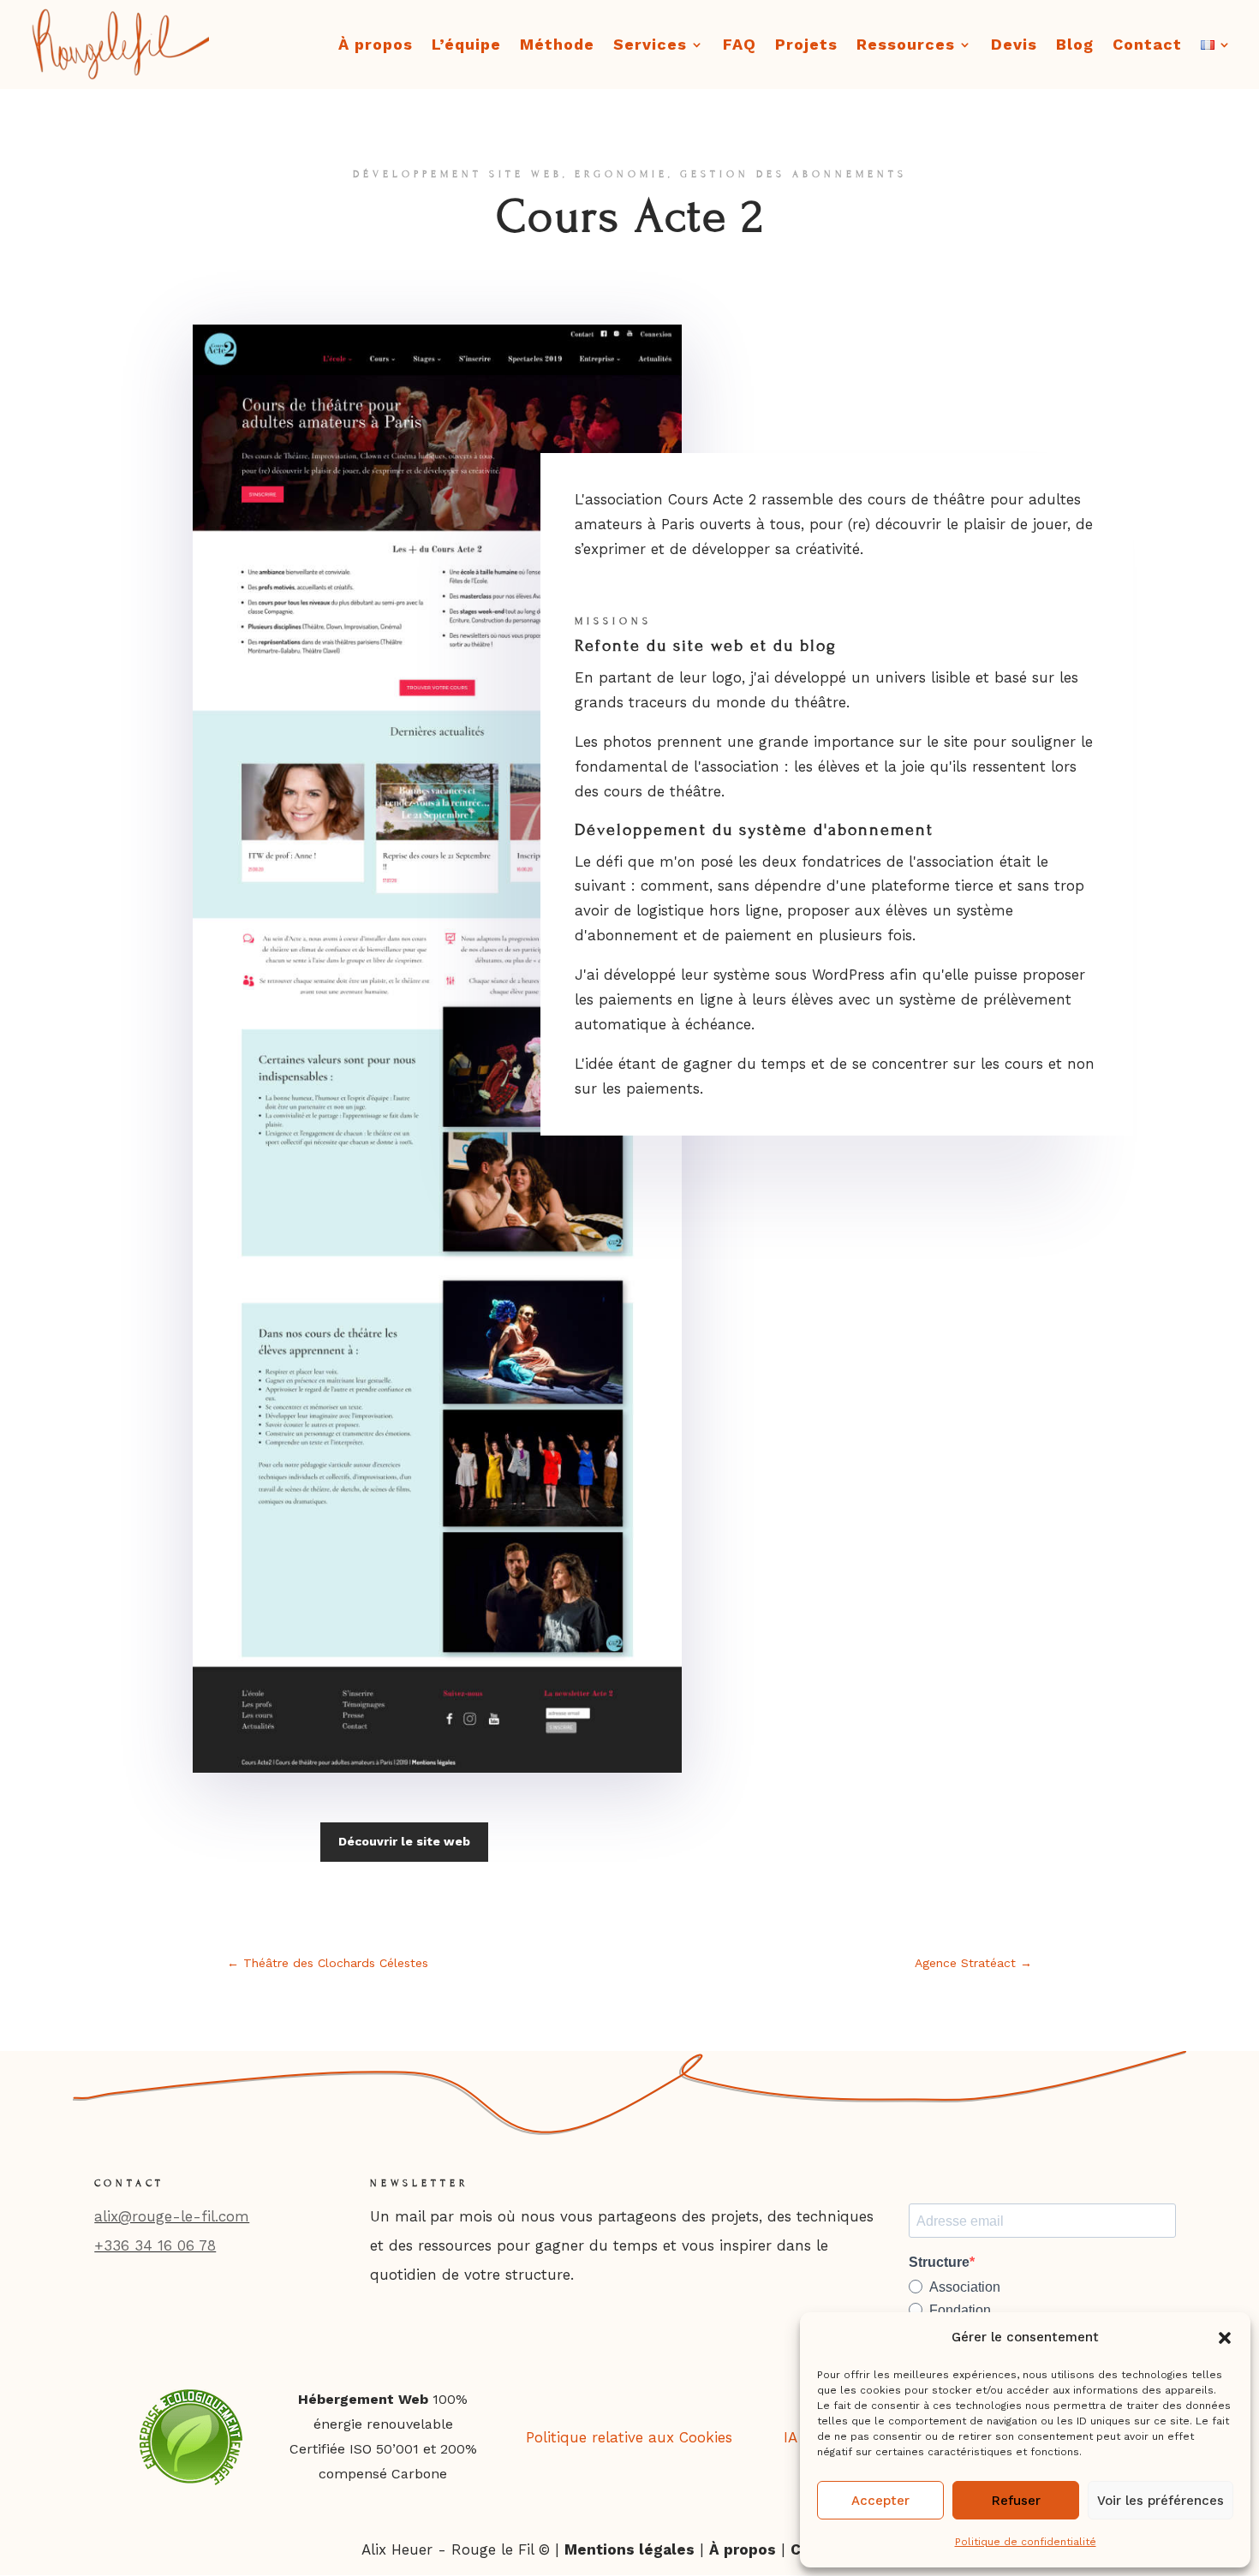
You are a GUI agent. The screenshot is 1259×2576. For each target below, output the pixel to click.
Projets (806, 46)
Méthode (557, 46)
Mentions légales (629, 2549)
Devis (1014, 46)
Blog (1075, 46)
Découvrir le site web (404, 1841)
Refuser (1016, 2501)
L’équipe (466, 46)
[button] (1225, 2338)
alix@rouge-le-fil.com (172, 2216)
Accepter (880, 2501)
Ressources (906, 46)
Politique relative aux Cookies (629, 2437)
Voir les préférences (1161, 2501)
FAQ (740, 46)
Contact (1147, 46)
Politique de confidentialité (1026, 2542)
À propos (376, 46)
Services (650, 46)
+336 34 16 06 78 (155, 2245)
